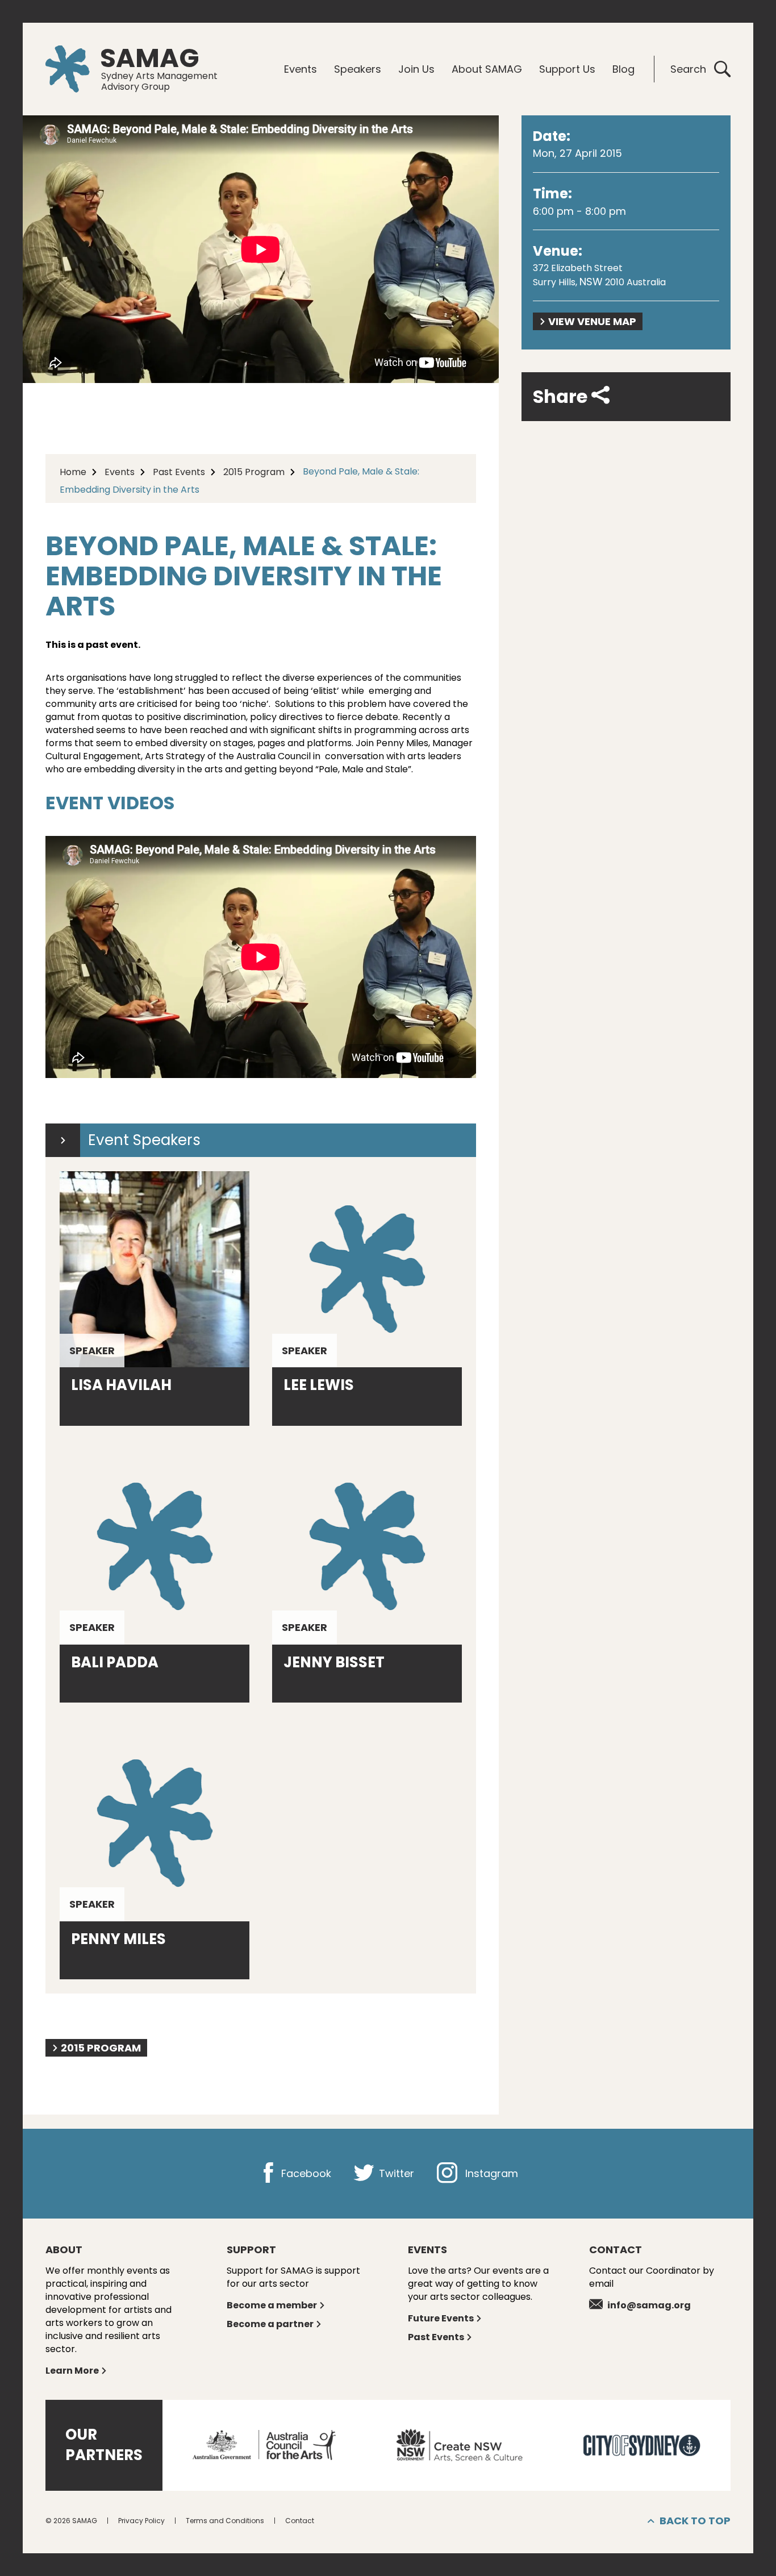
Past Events (179, 472)
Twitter (395, 2173)
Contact (300, 2521)
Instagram (490, 2173)
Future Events (441, 2318)
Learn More (72, 2371)
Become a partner (270, 2324)
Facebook (305, 2173)
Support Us (567, 69)
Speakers (358, 69)
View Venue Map (592, 321)
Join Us (416, 69)
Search (688, 69)
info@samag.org (649, 2305)
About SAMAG (487, 69)
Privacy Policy (141, 2521)
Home (73, 472)
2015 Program (254, 472)
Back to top (695, 2521)
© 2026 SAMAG (71, 2521)
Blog (623, 69)
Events (301, 69)
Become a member (272, 2305)
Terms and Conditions (225, 2521)
